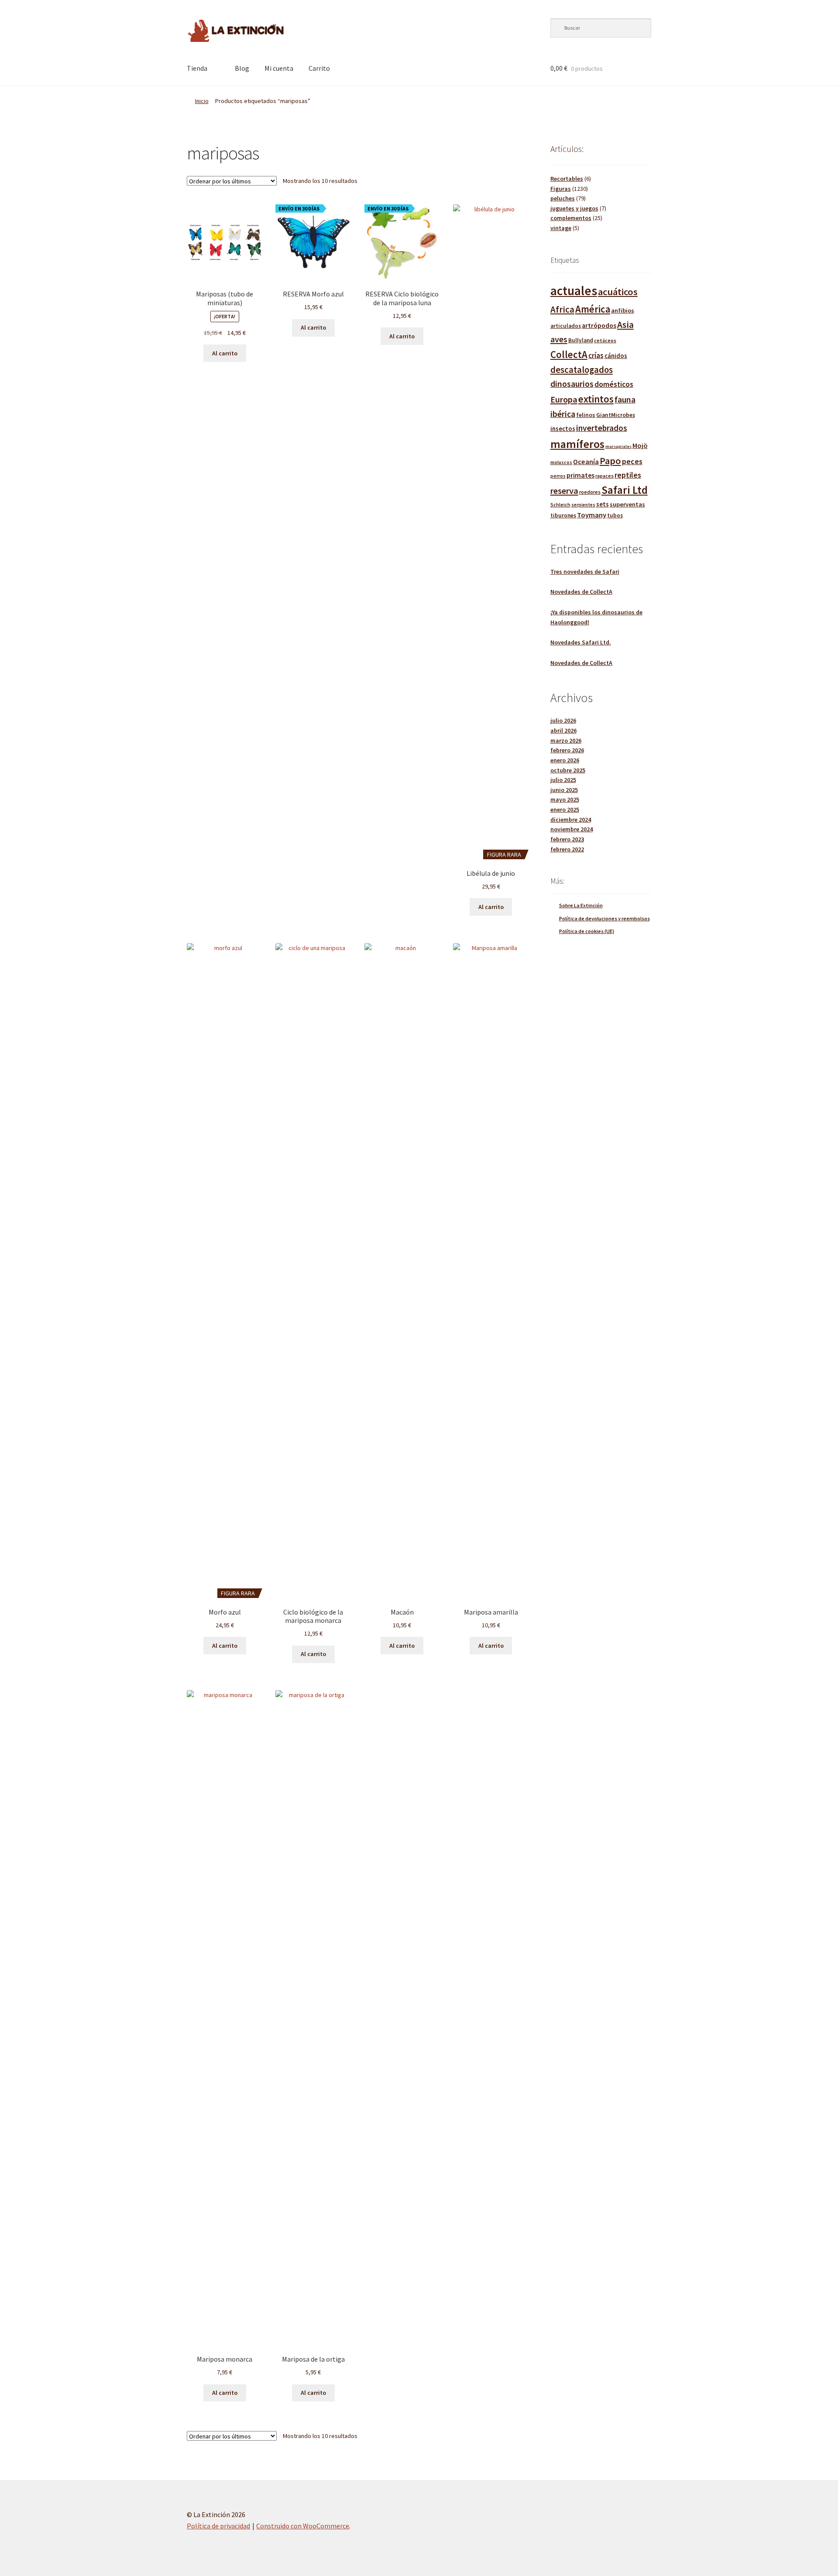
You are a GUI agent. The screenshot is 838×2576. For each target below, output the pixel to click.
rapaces (604, 476)
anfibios (623, 310)
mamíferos (577, 444)
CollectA (569, 355)
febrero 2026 (567, 750)
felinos (586, 415)
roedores (590, 492)
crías (596, 355)
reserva (564, 491)
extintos (596, 399)
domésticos (614, 384)
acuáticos (618, 292)
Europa (564, 399)
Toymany (592, 515)
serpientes (583, 505)
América (593, 309)
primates (580, 475)
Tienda (197, 68)
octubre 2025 (568, 770)
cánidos (616, 356)
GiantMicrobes (616, 415)
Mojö (640, 445)
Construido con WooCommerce (303, 2526)
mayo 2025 (565, 799)
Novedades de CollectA (581, 592)
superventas (627, 504)
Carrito (319, 68)
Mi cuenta (279, 68)
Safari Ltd (625, 490)
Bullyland (581, 340)
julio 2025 (563, 780)
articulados (566, 326)
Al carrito (225, 353)
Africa (562, 309)
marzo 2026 (566, 740)
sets (603, 504)
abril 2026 (563, 730)
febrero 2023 (567, 839)
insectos (563, 429)
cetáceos (605, 340)
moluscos (561, 462)
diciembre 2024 (571, 820)
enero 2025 (565, 809)
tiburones (563, 515)
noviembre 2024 (572, 829)
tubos (615, 515)
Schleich (560, 505)
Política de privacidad (218, 2526)
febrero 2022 (567, 849)
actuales (574, 291)
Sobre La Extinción (581, 905)
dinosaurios (572, 384)
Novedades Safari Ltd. (581, 642)
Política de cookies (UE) (587, 931)
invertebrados (602, 428)
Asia (625, 325)
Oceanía (586, 461)
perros (558, 476)
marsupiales (618, 446)
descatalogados (582, 370)
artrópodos (599, 325)
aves (559, 339)
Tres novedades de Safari (585, 572)
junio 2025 (564, 790)
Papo (610, 461)
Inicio (202, 101)
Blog (242, 68)
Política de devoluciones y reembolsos (604, 918)
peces (632, 461)
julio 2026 (563, 720)
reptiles (628, 475)
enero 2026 (565, 760)
